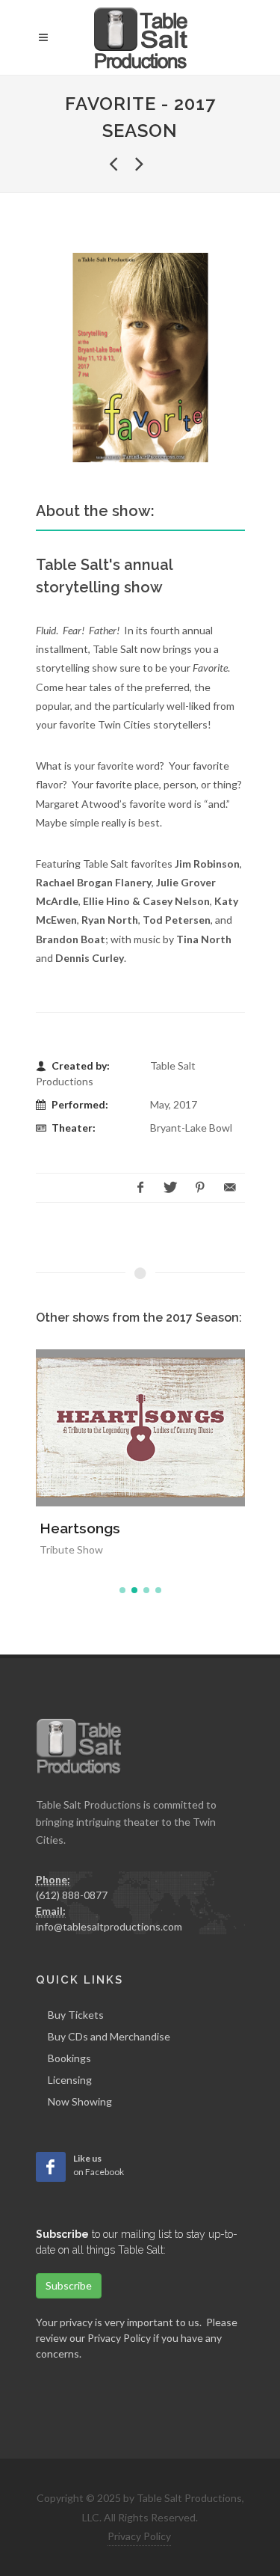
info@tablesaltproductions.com (109, 1926)
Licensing (70, 2080)
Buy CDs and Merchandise (109, 2036)
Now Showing (80, 2101)
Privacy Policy (119, 2338)
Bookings (69, 2058)
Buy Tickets (76, 2015)
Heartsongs (80, 1528)
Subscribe (69, 2285)
